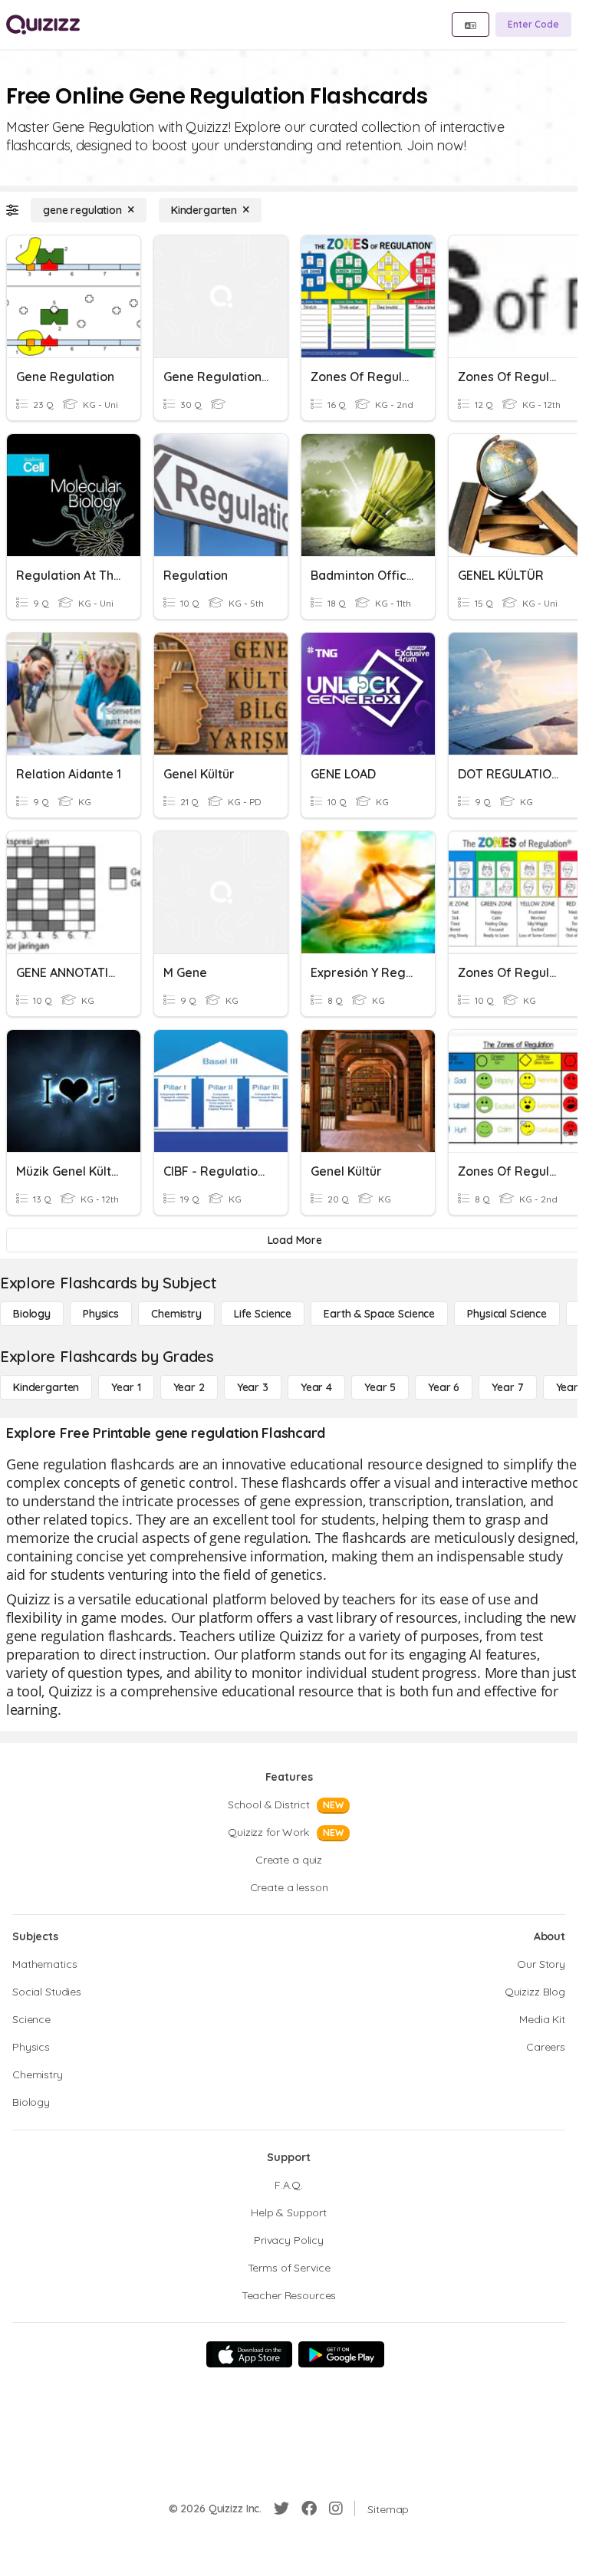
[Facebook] (309, 2509)
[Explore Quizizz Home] (43, 25)
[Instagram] (336, 2509)
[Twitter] (281, 2509)
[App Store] (249, 2354)
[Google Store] (341, 2354)
